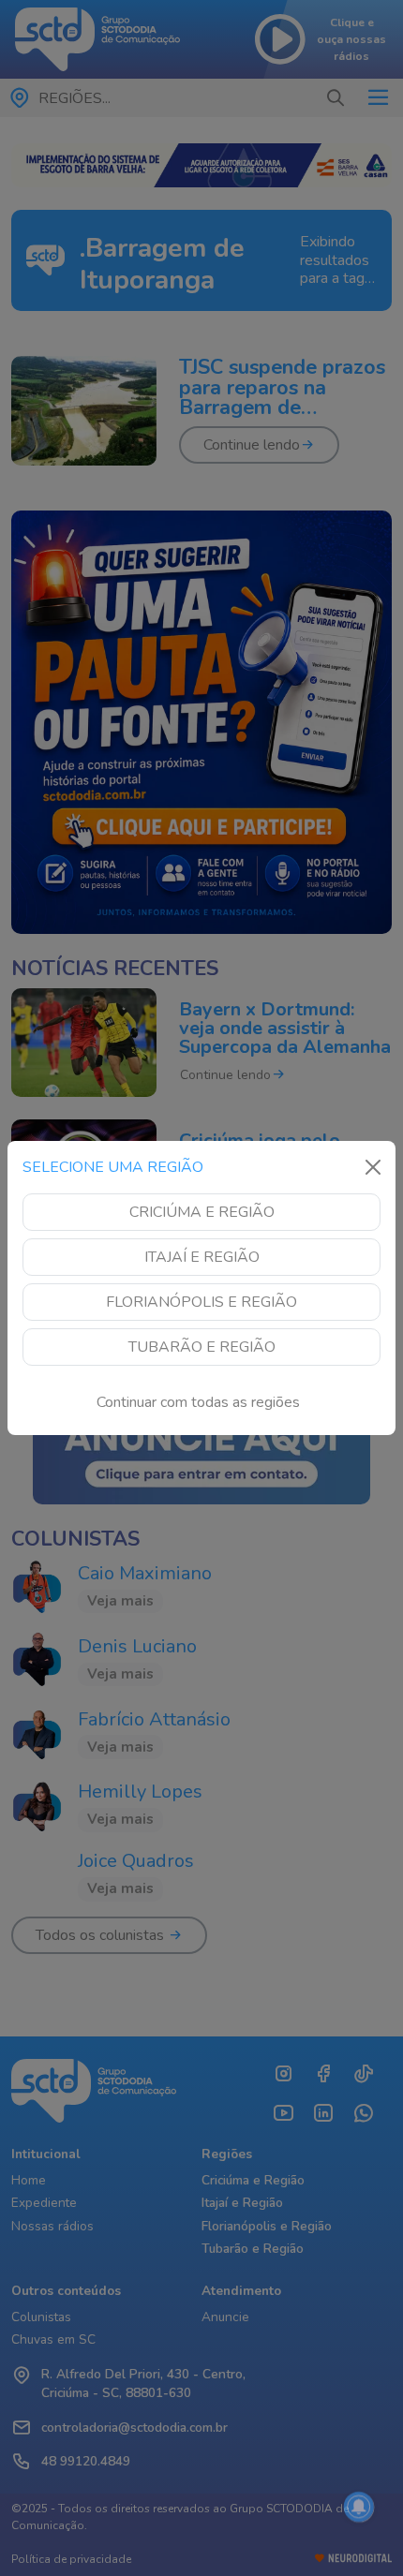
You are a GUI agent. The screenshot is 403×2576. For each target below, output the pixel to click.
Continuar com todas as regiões (198, 1402)
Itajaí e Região (202, 1257)
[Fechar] (373, 1167)
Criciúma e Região (202, 1212)
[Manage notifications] (359, 2507)
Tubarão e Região (202, 1347)
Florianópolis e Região (201, 1302)
